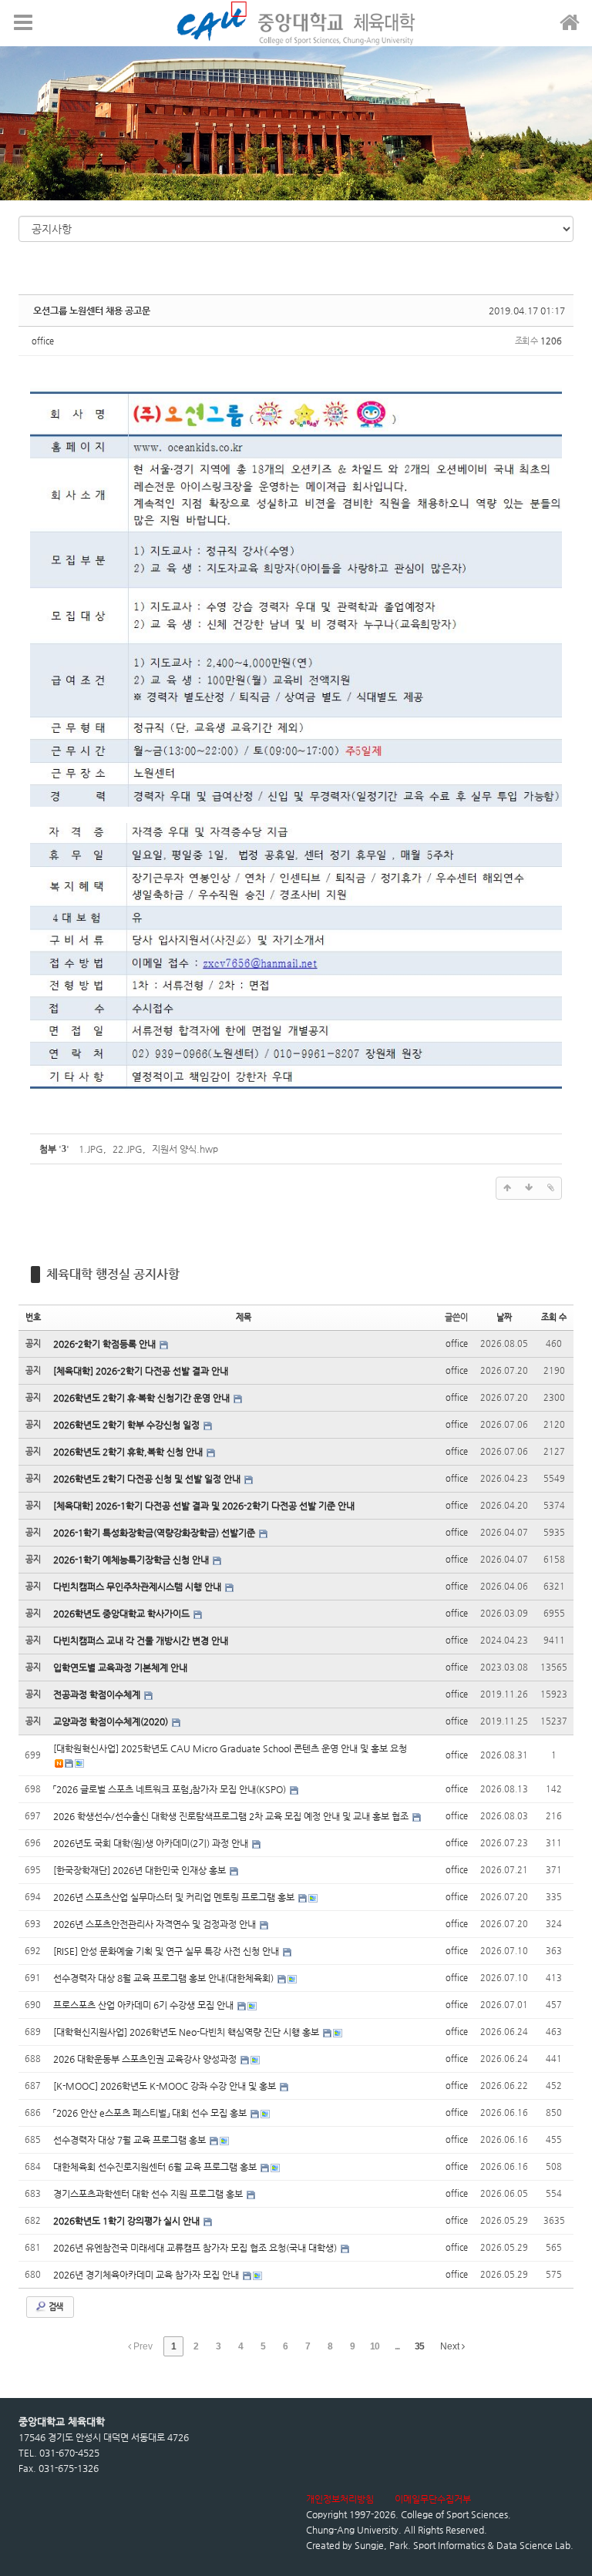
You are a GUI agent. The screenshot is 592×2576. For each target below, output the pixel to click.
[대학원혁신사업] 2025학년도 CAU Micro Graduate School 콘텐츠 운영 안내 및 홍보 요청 (230, 1748)
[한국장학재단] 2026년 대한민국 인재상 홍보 (141, 1870)
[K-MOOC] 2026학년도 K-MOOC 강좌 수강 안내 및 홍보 (166, 2086)
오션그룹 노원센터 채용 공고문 (92, 311)
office (43, 341)
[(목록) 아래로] (529, 1188)
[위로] (507, 1188)
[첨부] (550, 1188)
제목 (244, 1317)
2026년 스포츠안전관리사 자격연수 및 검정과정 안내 (156, 1924)
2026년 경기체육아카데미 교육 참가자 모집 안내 (147, 2275)
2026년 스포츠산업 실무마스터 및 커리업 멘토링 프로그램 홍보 (175, 1897)
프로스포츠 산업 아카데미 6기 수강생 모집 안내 (145, 2005)
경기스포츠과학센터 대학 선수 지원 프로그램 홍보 (149, 2194)
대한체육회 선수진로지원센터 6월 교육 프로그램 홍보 (156, 2167)
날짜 (504, 1317)
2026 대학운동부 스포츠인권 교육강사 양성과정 (146, 2059)
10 (375, 2346)
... (397, 2346)
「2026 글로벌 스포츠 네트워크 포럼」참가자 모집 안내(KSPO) (171, 1789)
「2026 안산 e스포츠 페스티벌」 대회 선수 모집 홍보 (151, 2113)
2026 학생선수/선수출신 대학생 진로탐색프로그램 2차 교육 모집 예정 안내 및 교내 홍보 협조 (232, 1816)
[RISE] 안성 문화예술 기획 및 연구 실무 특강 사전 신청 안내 (167, 1951)
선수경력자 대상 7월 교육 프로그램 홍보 (131, 2140)
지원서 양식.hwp (185, 1149)
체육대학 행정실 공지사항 (113, 1274)
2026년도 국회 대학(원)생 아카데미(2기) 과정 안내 (152, 1843)
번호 (33, 1317)
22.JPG (128, 1149)
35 (419, 2346)
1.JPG (91, 1149)
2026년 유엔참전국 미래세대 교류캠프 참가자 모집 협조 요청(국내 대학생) (196, 2248)
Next (451, 2346)
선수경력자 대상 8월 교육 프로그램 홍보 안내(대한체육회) (165, 1978)
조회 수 (554, 1317)
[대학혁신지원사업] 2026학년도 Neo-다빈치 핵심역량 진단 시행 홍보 (187, 2032)
